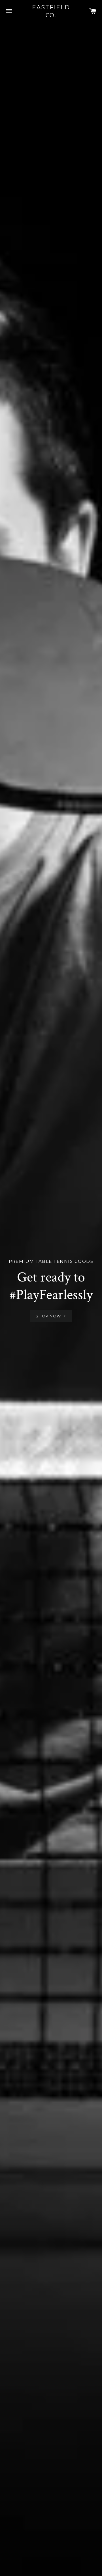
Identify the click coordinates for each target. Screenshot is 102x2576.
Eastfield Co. (51, 11)
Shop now (49, 1316)
